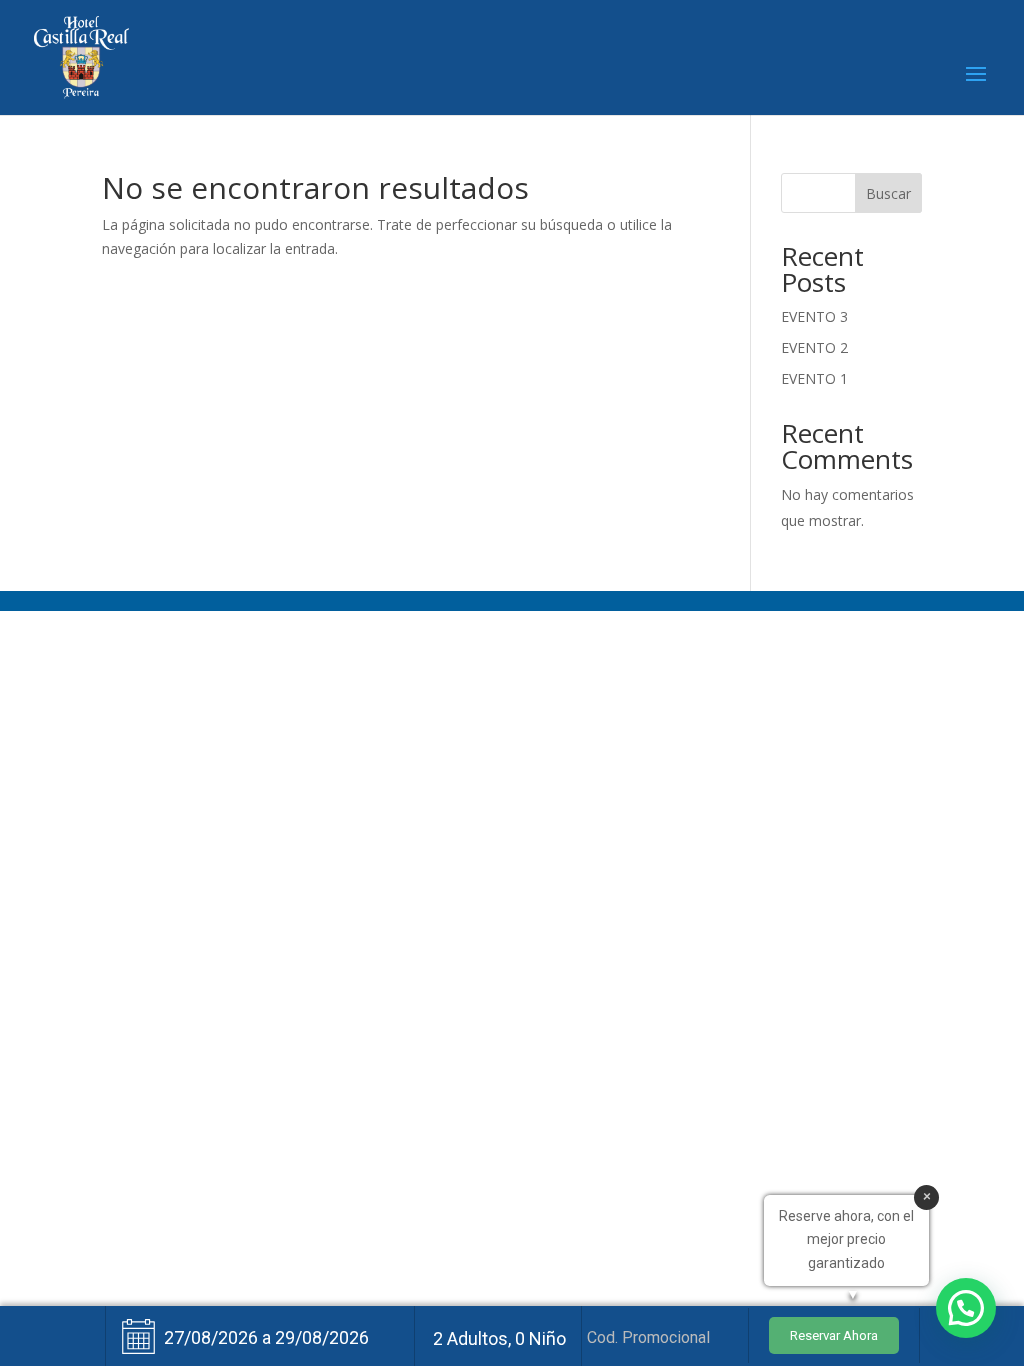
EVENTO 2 (814, 347)
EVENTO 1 (814, 378)
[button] (966, 1308)
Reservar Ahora (834, 1335)
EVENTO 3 (814, 316)
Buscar (888, 193)
